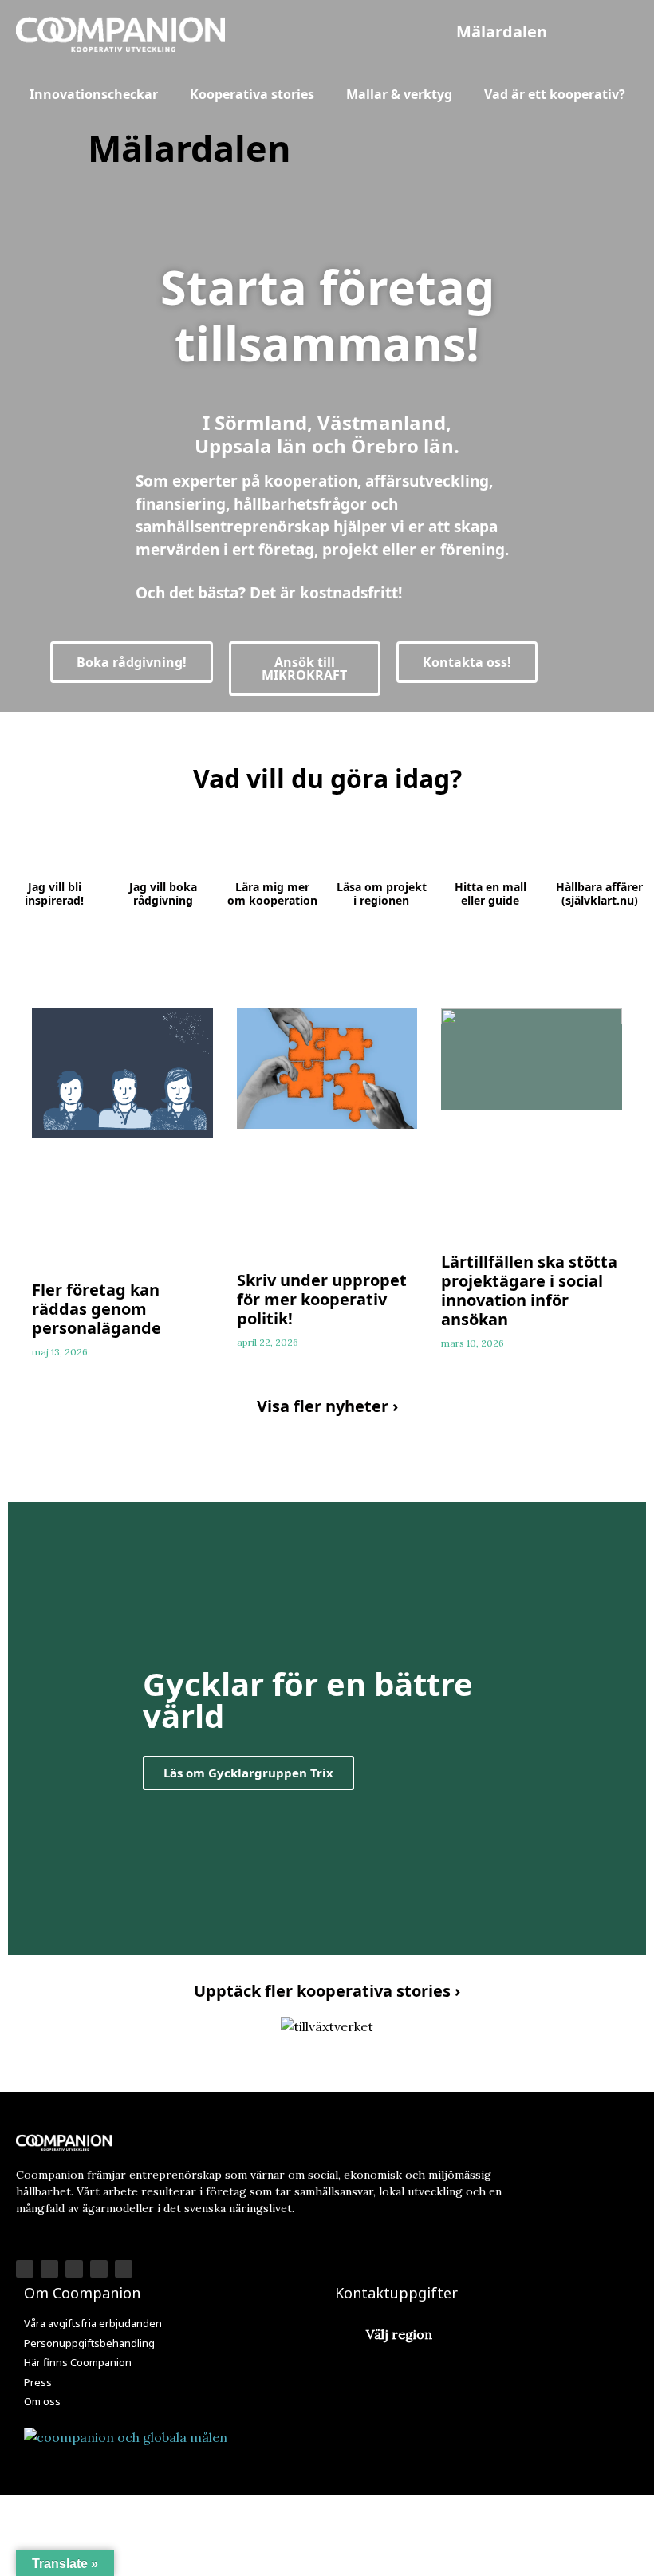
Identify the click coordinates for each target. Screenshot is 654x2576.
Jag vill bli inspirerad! (54, 894)
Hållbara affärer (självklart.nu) (599, 894)
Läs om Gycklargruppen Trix (248, 1772)
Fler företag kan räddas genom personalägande (97, 1309)
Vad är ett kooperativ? (555, 94)
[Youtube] (124, 2269)
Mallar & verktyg (399, 94)
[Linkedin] (74, 2269)
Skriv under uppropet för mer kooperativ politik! (322, 1299)
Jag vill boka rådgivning (163, 894)
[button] (502, 32)
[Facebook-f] (25, 2269)
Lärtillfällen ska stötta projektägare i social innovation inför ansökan (529, 1290)
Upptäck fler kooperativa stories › (327, 1991)
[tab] (483, 2335)
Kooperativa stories (252, 94)
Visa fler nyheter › (327, 1406)
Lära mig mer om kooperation (272, 894)
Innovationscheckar (94, 94)
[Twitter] (99, 2269)
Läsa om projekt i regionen (382, 894)
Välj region (399, 2334)
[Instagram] (49, 2269)
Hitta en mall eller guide (490, 894)
